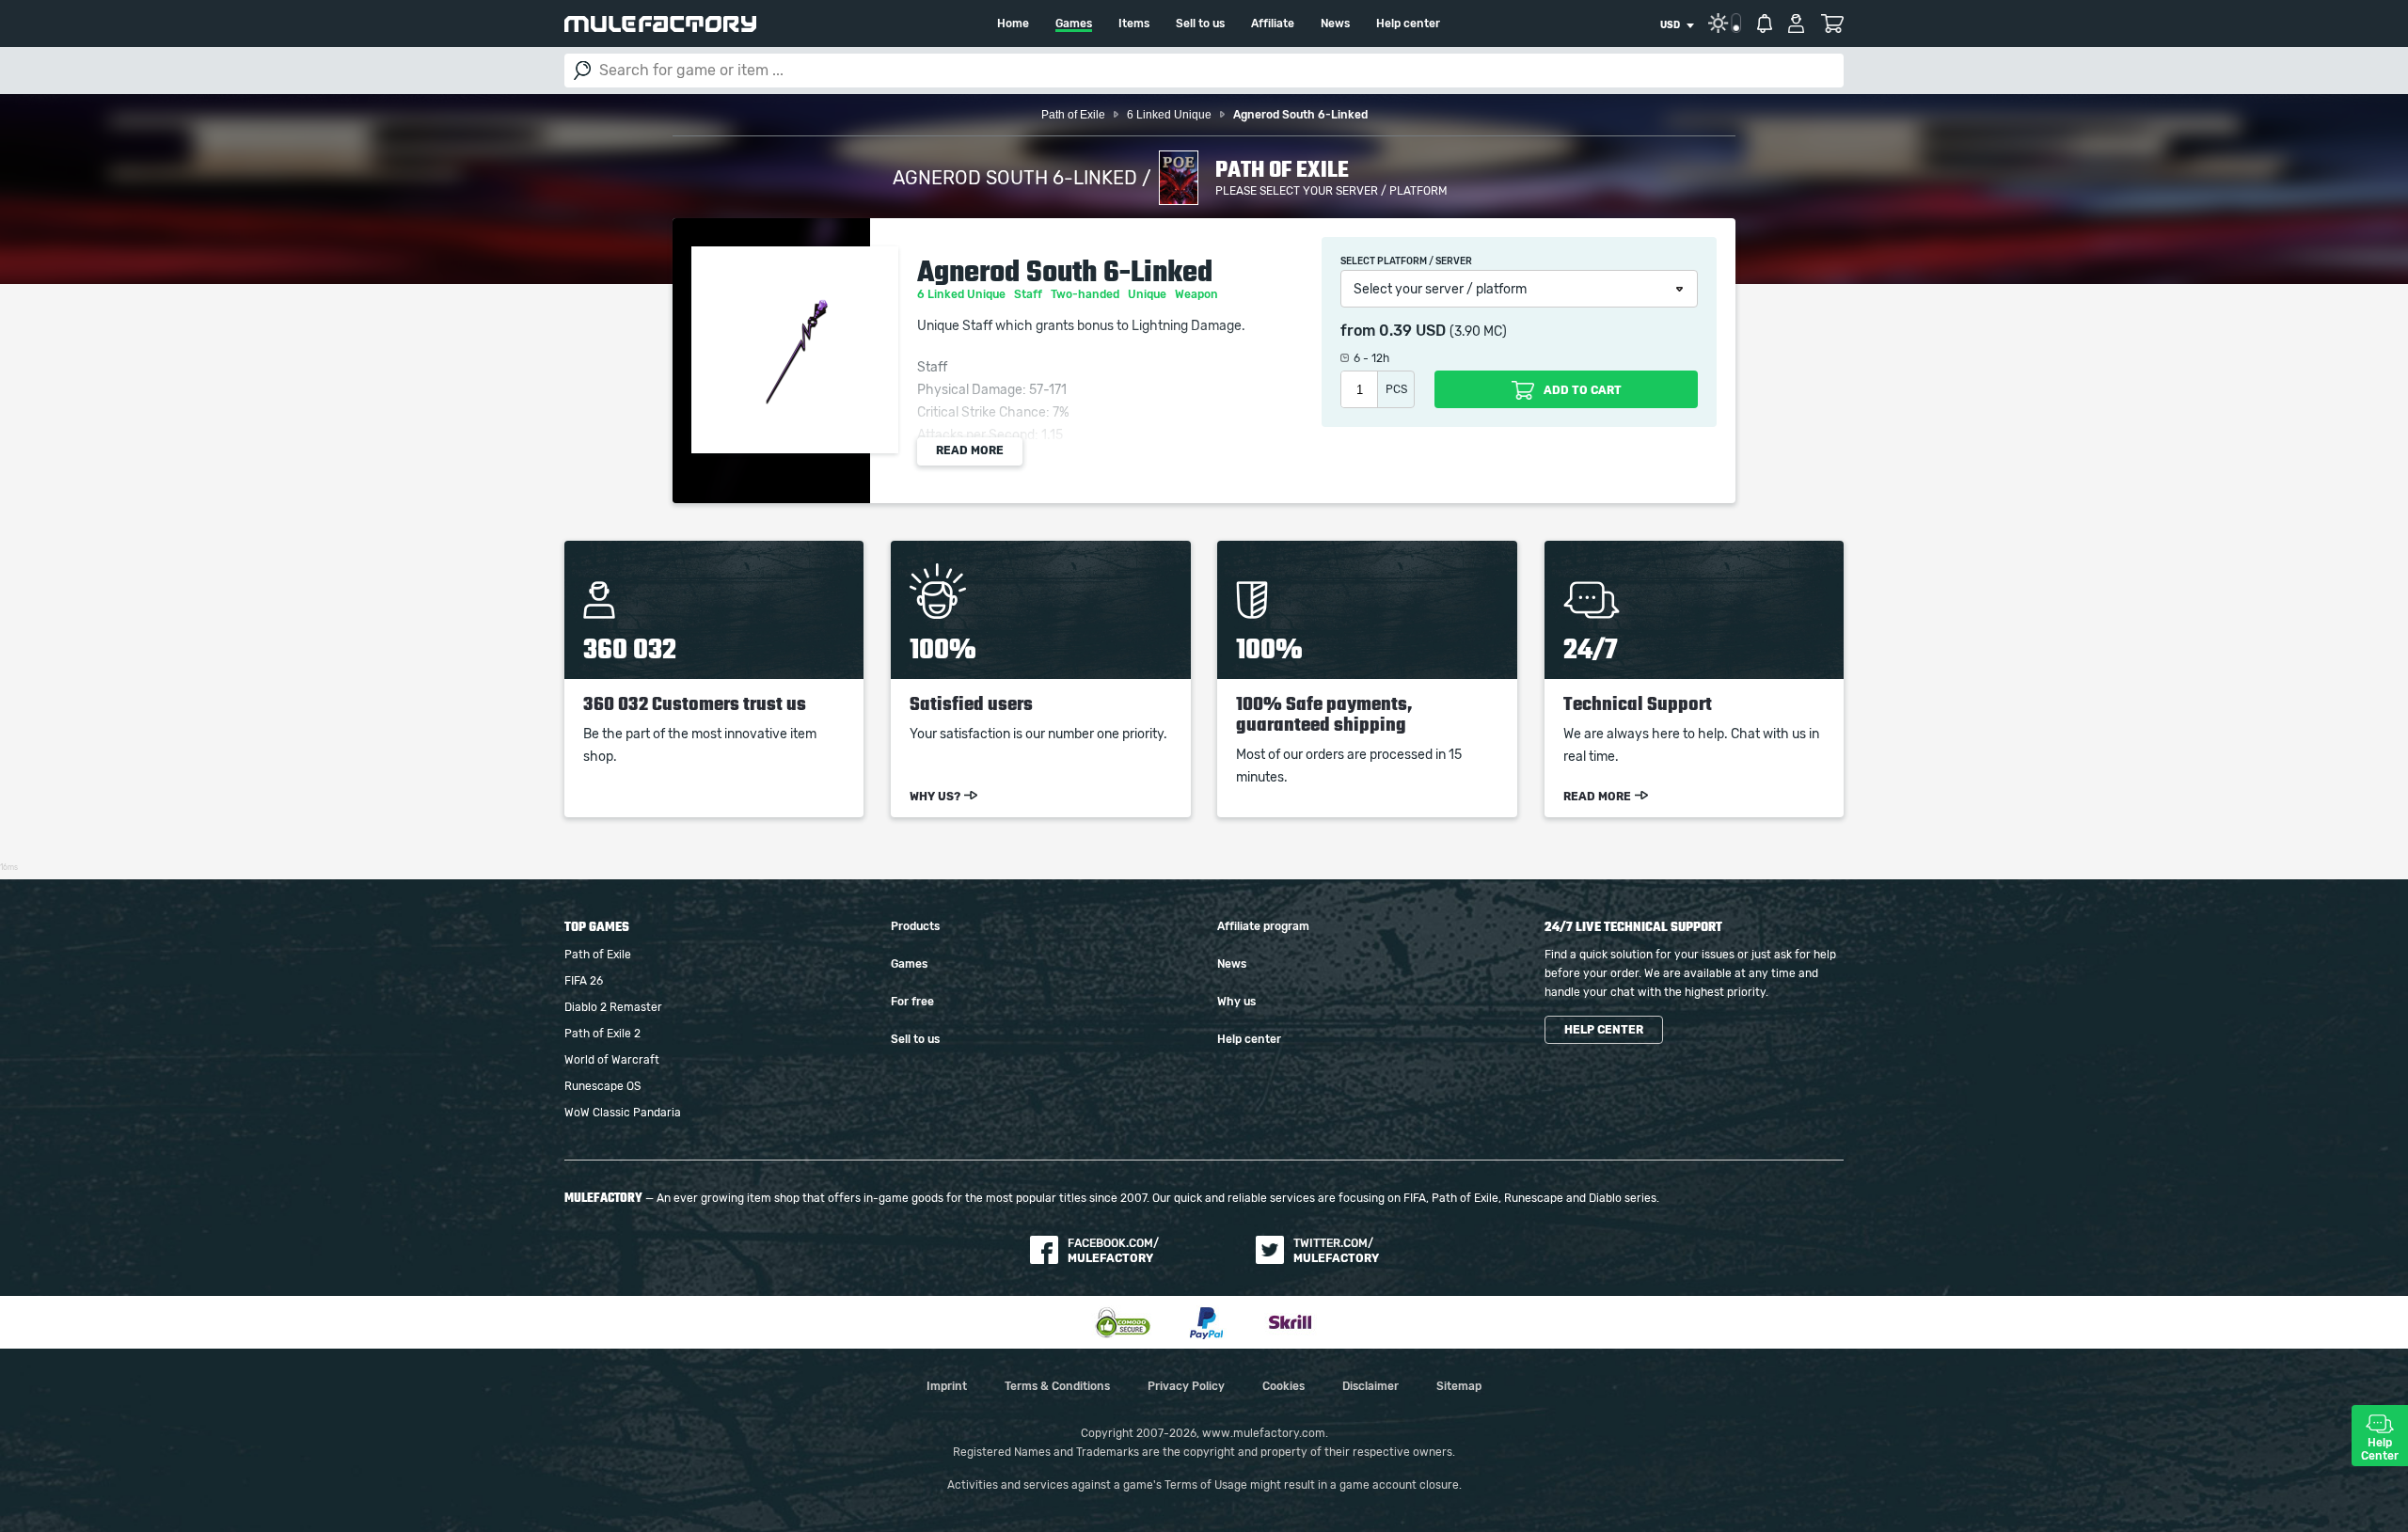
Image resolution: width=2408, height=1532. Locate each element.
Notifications (1765, 24)
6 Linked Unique (963, 294)
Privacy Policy (1186, 1386)
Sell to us (1200, 24)
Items (1134, 24)
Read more (970, 450)
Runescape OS (602, 1086)
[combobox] (1677, 25)
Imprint (947, 1386)
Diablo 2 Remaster (613, 1007)
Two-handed (1086, 294)
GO (582, 71)
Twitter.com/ (1336, 1251)
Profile (1796, 24)
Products (915, 926)
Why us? (935, 797)
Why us (1236, 1002)
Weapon (1198, 294)
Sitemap (1459, 1386)
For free (912, 1002)
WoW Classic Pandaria (623, 1113)
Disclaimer (1370, 1386)
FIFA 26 (584, 981)
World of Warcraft (612, 1060)
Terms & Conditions (1057, 1386)
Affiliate (1273, 24)
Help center (1408, 24)
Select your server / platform (1440, 290)
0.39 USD (1412, 331)
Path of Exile (598, 955)
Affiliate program (1263, 926)
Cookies (1283, 1386)
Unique (1149, 294)
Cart (1832, 24)
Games (1074, 24)
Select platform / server (1406, 261)
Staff (1030, 294)
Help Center (2380, 1449)
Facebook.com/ (1113, 1251)
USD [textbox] (1670, 25)
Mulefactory (660, 24)
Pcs (1396, 389)
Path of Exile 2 (602, 1034)
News (1335, 24)
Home (1013, 24)
